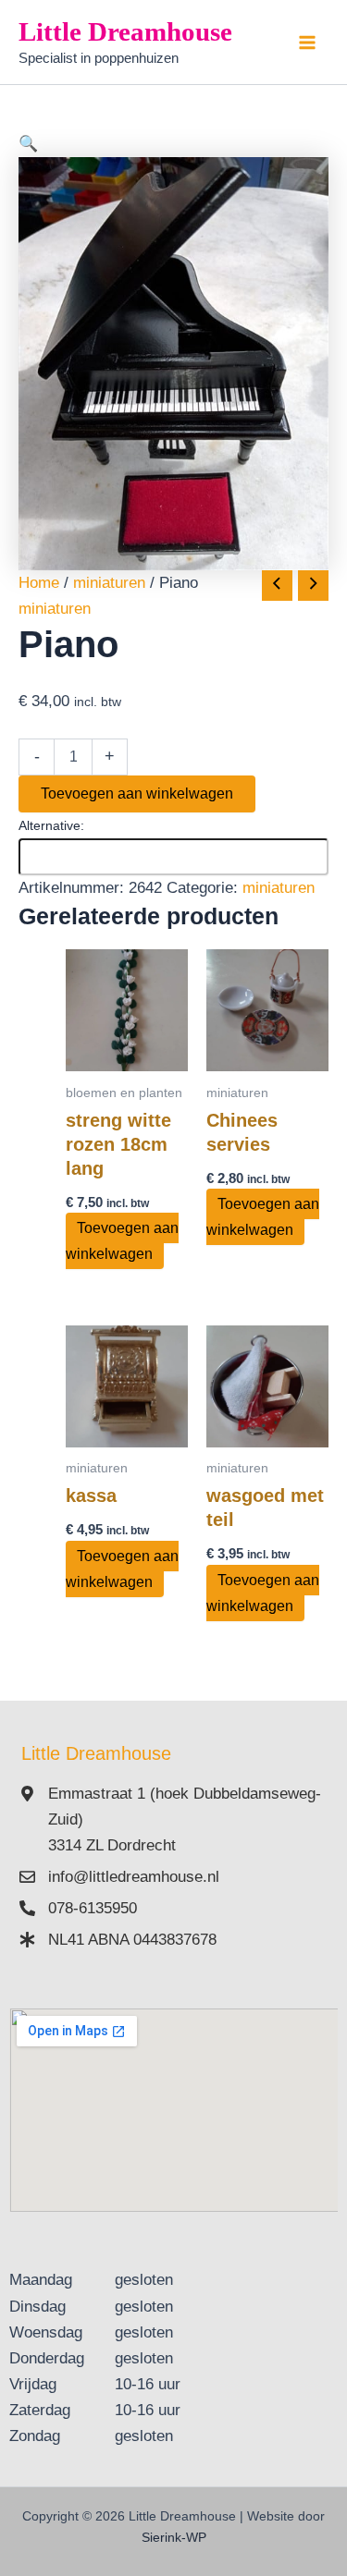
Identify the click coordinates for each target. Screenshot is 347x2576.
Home (39, 583)
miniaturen (109, 583)
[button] (173, 144)
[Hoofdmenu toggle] (308, 43)
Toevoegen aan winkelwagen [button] (122, 1241)
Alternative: (51, 825)
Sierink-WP (174, 2537)
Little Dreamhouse (125, 31)
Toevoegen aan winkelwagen (137, 794)
